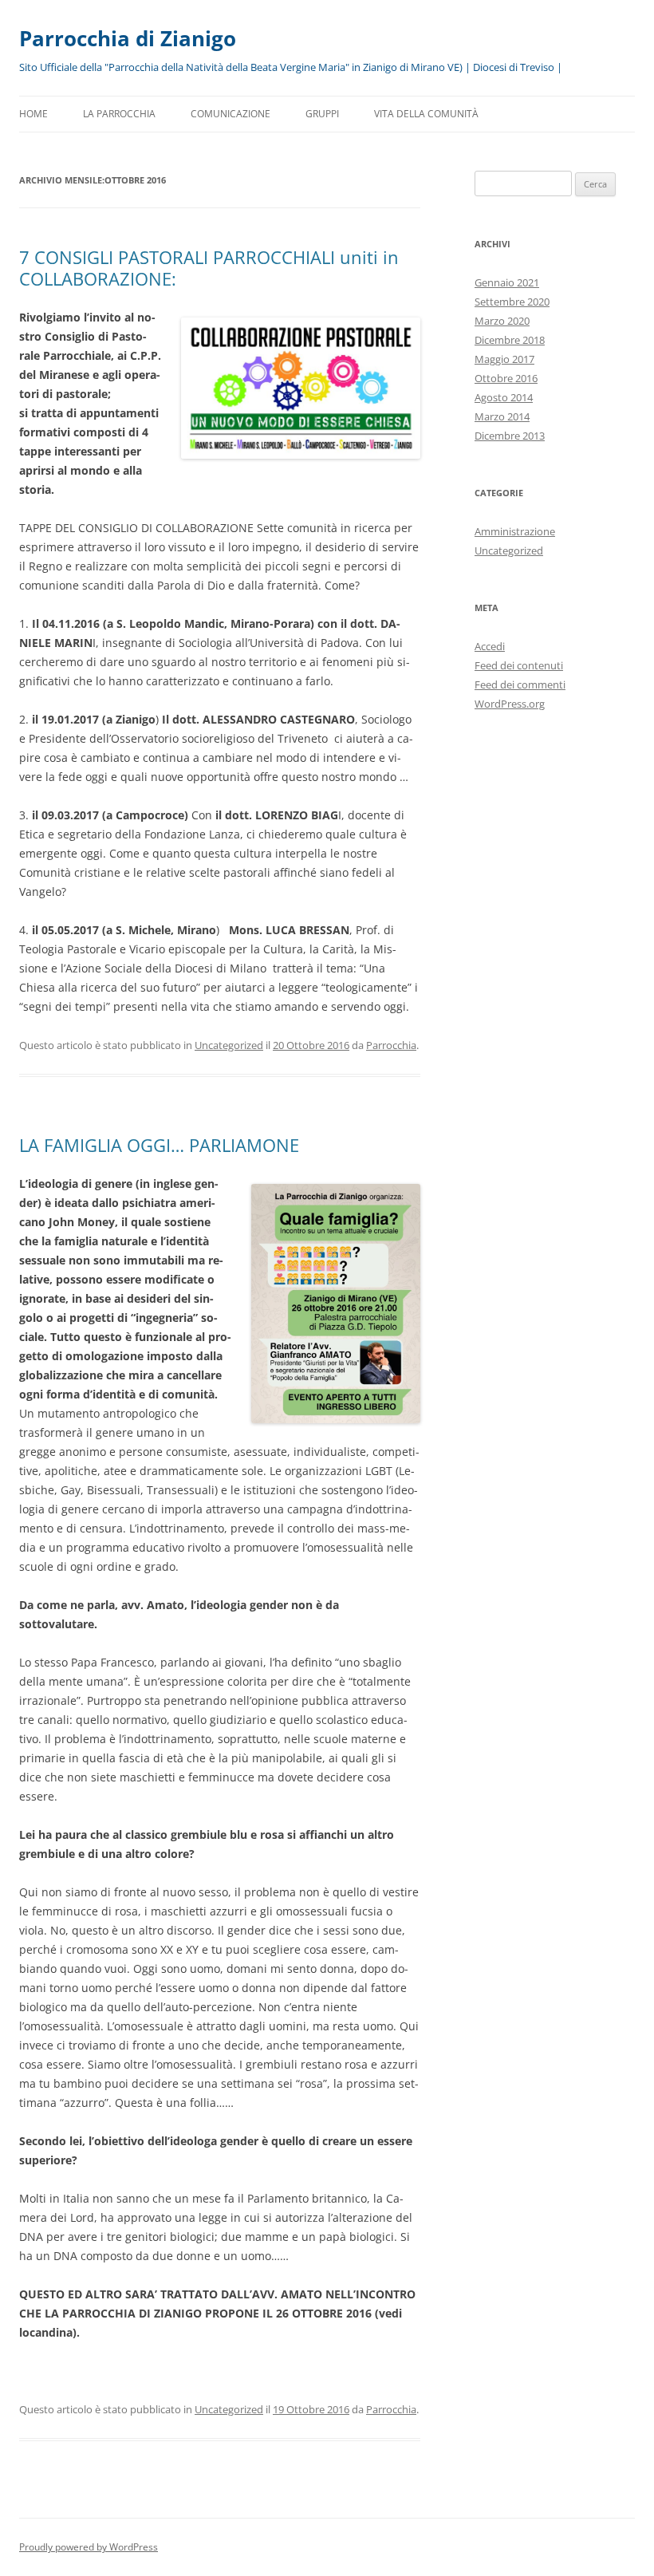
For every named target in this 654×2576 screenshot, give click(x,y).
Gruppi (322, 114)
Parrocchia (391, 1045)
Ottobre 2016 (506, 378)
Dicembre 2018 (510, 340)
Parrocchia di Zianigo (128, 38)
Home (33, 114)
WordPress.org (510, 704)
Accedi (490, 646)
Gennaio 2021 (507, 282)
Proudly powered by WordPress (89, 2547)
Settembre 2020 (512, 302)
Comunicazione (230, 114)
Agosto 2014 (504, 397)
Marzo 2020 (502, 321)
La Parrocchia (119, 114)
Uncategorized (229, 1045)
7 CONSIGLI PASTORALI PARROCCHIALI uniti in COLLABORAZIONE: (209, 267)
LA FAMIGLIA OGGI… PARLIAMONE (159, 1145)
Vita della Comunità (426, 114)
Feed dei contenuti (519, 665)
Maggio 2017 (504, 359)
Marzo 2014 (502, 416)
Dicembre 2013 (510, 436)
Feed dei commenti (520, 684)
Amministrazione (515, 531)
